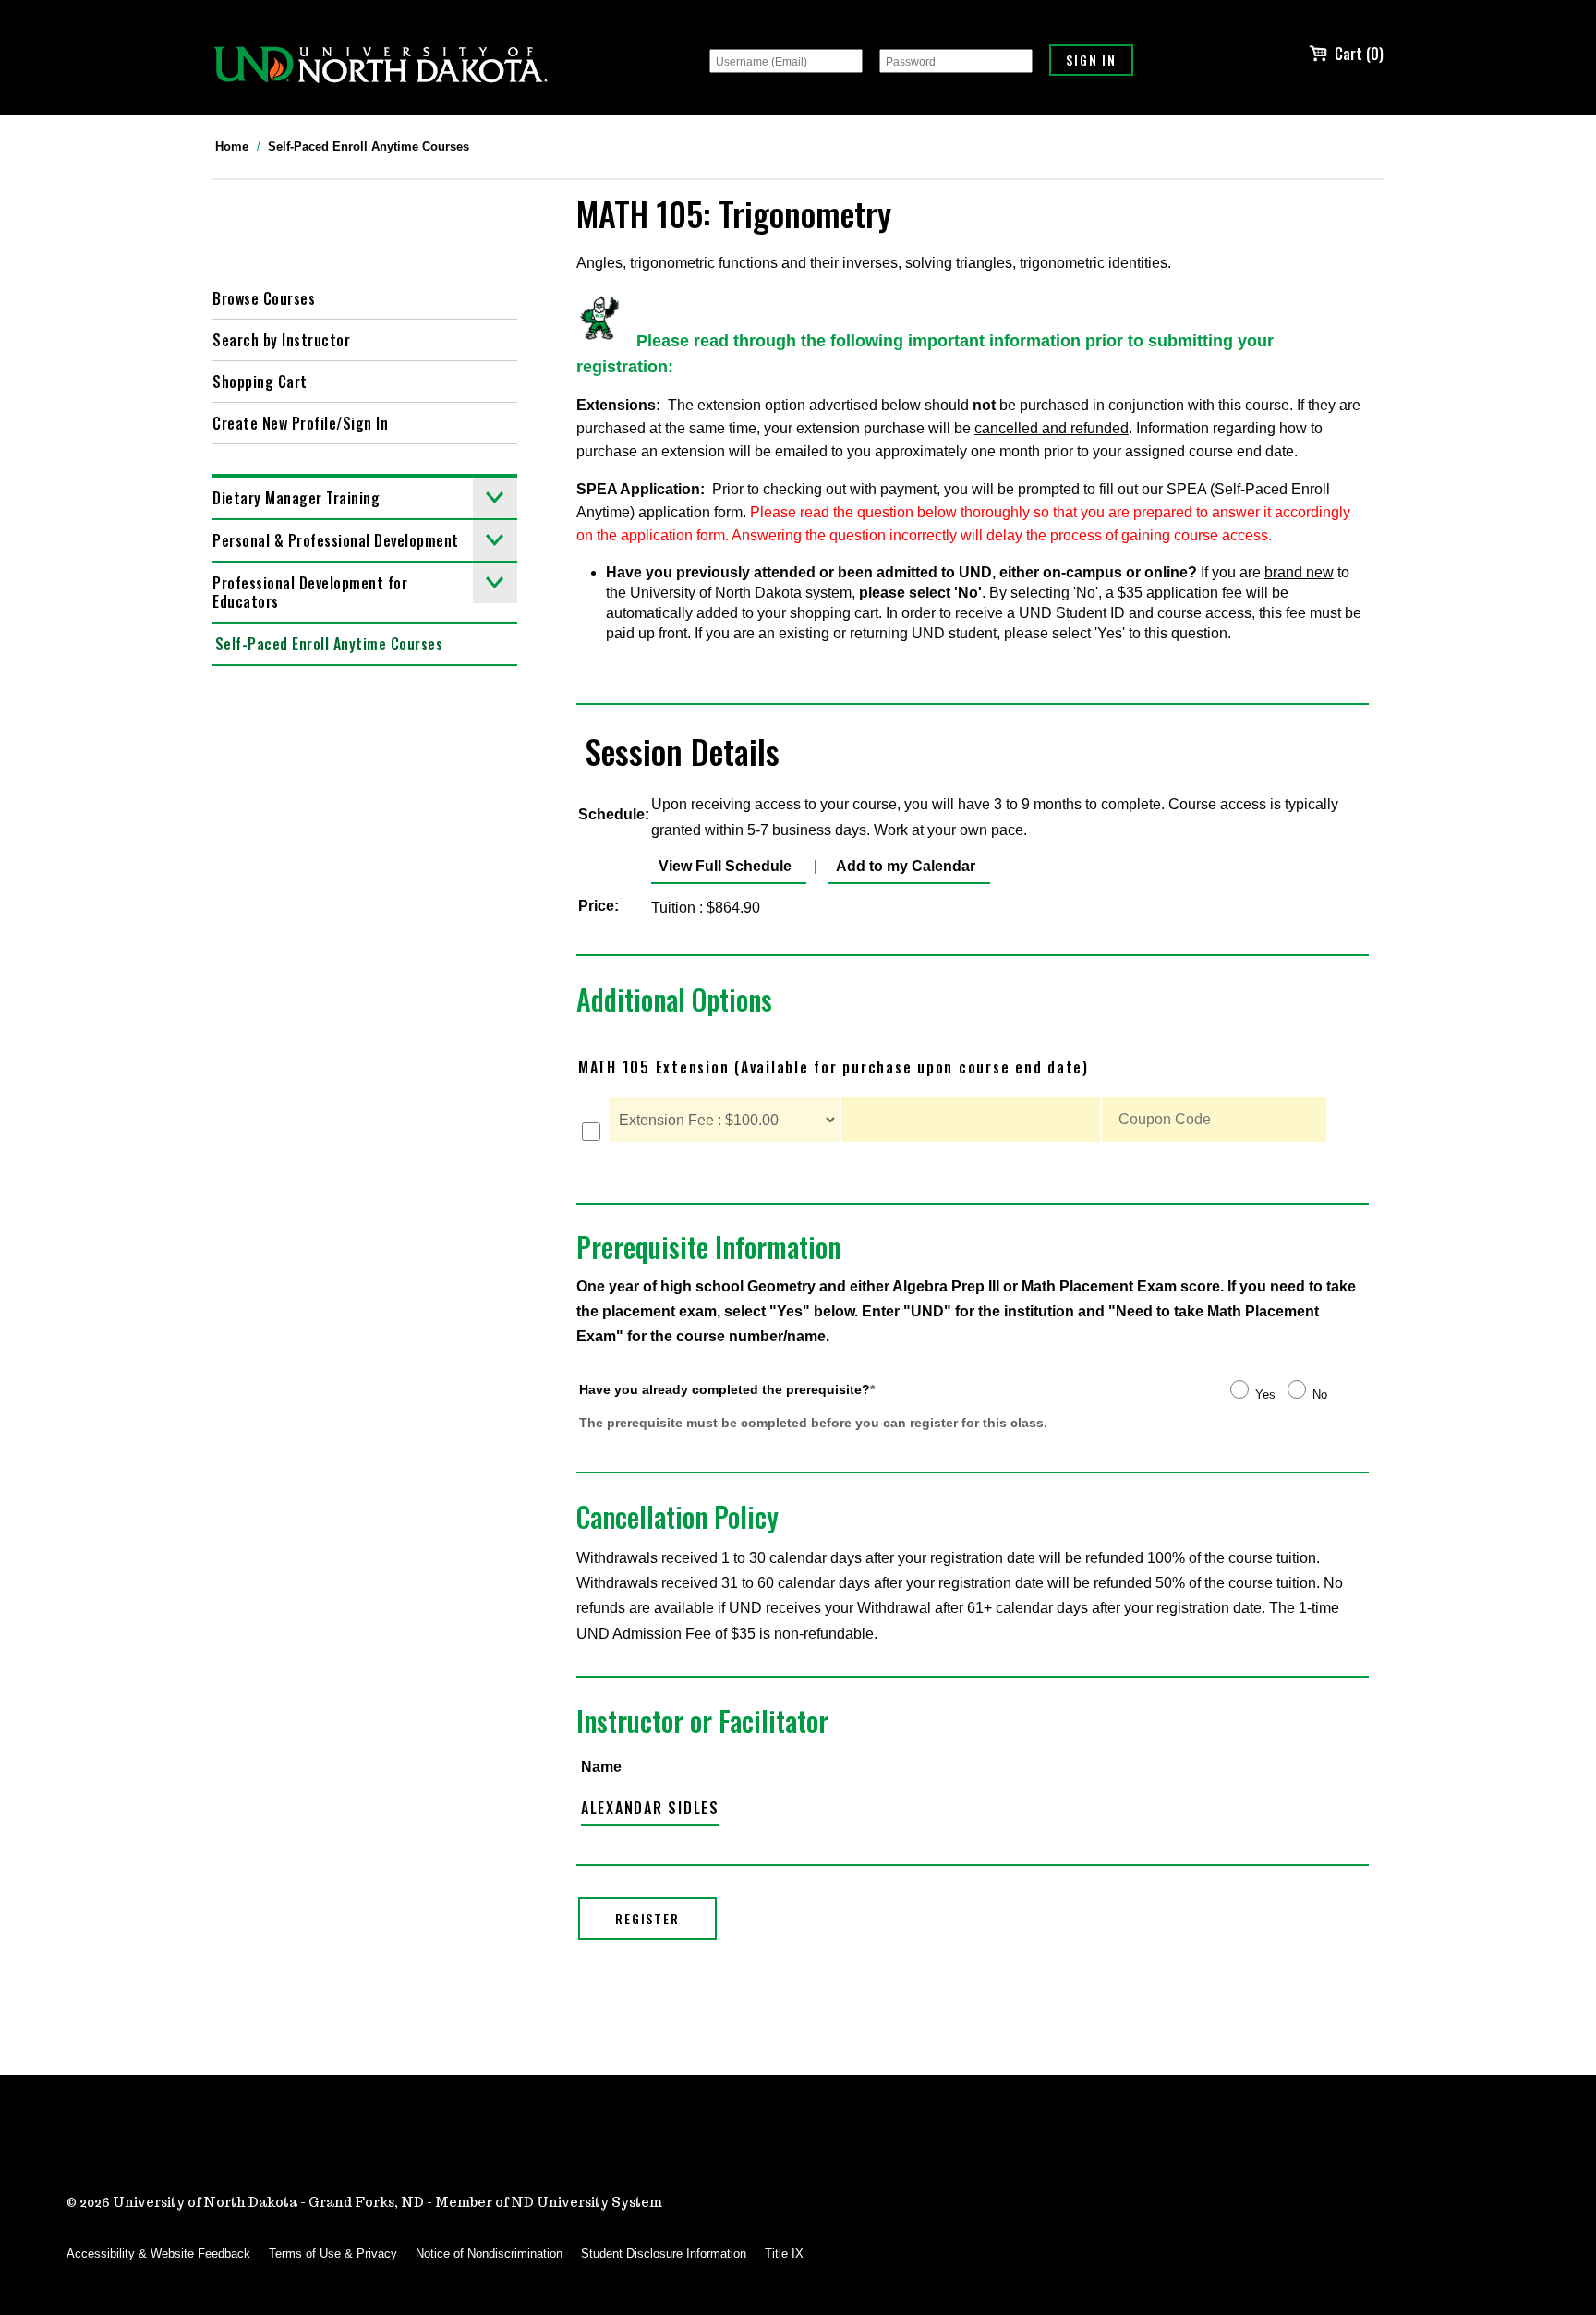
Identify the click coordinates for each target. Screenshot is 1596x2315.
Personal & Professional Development (336, 540)
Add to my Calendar (902, 866)
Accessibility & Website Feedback (158, 2254)
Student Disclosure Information (664, 2254)
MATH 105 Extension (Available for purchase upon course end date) (834, 1067)
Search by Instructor (281, 340)
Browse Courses (264, 298)
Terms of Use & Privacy (333, 2254)
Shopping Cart (260, 382)
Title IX (784, 2254)
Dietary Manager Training (296, 498)
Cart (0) (1359, 54)
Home (232, 146)
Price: (598, 906)
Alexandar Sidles (650, 1808)
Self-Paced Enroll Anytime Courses (369, 146)
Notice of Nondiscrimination (489, 2254)
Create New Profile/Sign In (300, 423)
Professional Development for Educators (310, 592)
